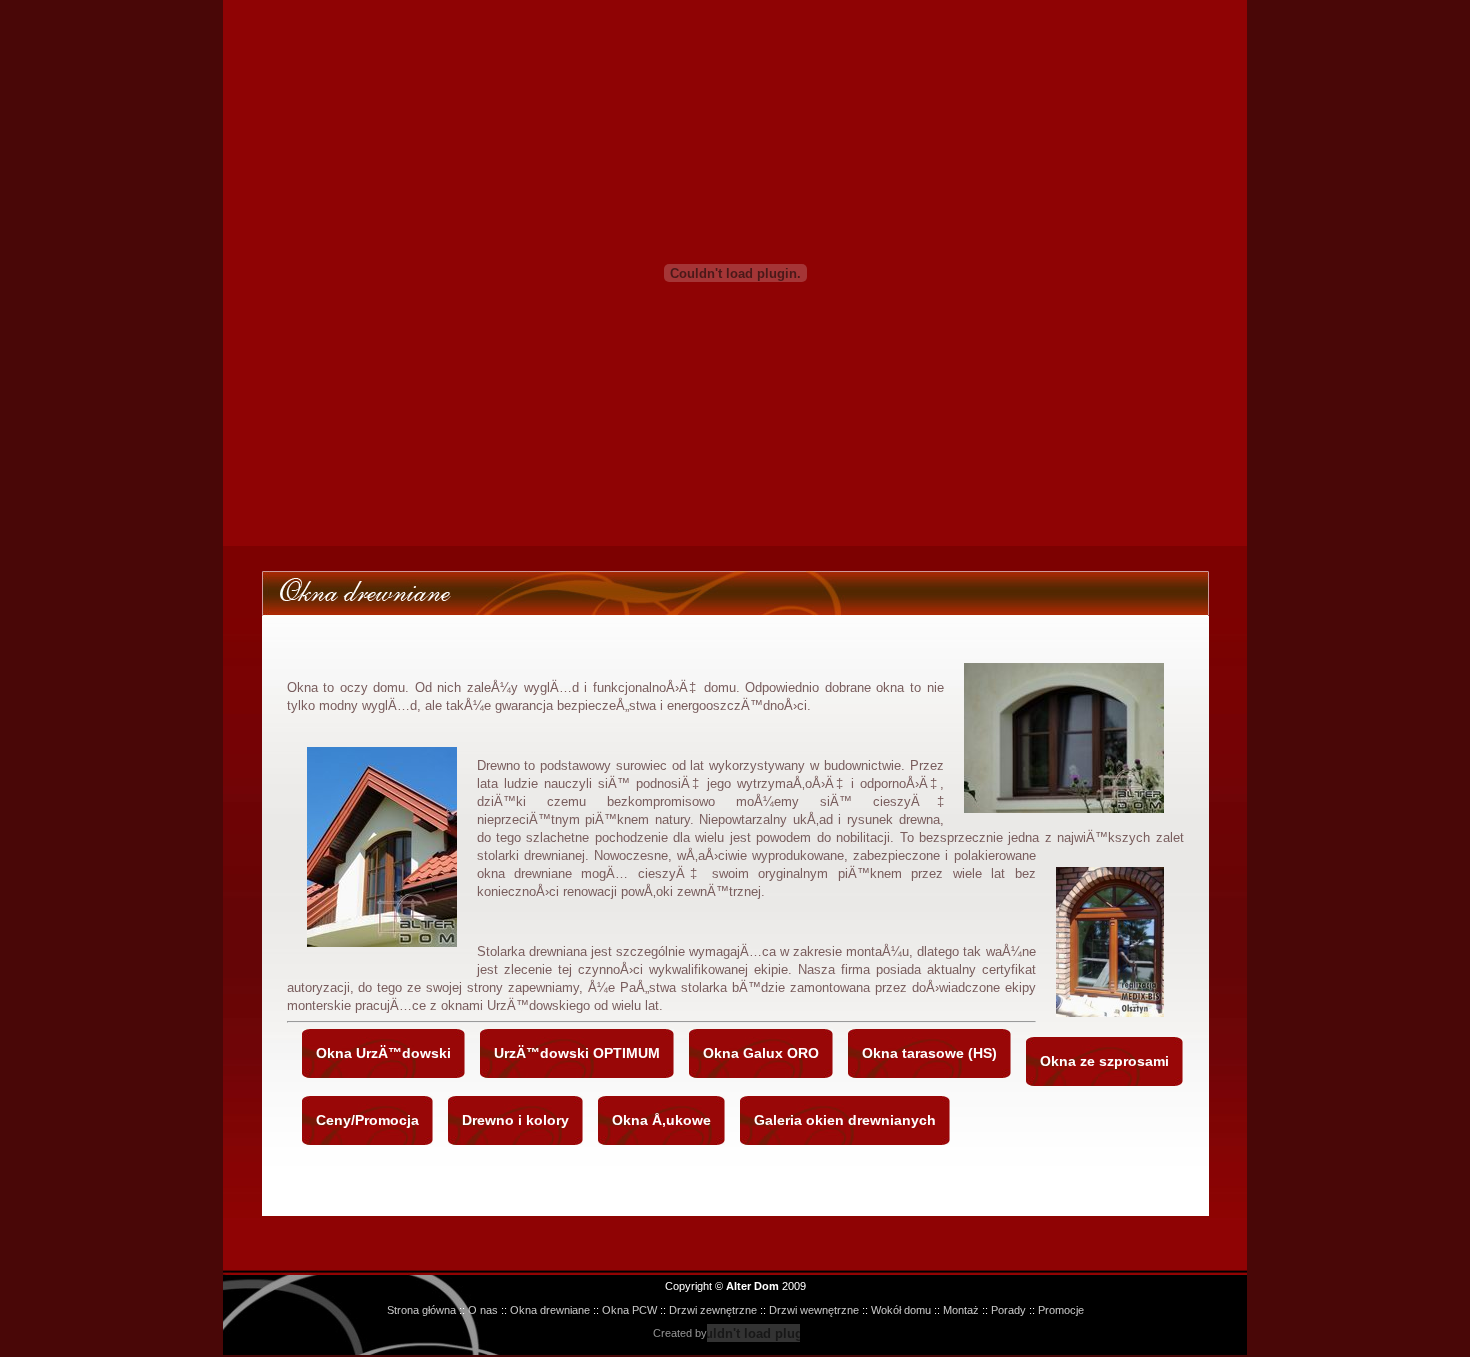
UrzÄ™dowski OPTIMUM (577, 1053)
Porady (1008, 1310)
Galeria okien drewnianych (845, 1120)
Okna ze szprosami (1104, 1061)
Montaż (961, 1310)
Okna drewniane (550, 1310)
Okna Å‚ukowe (661, 1120)
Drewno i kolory (515, 1120)
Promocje (1061, 1310)
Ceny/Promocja (367, 1120)
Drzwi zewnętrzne (713, 1310)
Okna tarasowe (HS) (929, 1053)
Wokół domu (901, 1310)
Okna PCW (629, 1310)
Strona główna (421, 1310)
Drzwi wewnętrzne (814, 1310)
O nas (483, 1310)
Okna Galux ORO (761, 1053)
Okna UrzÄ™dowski (383, 1053)
